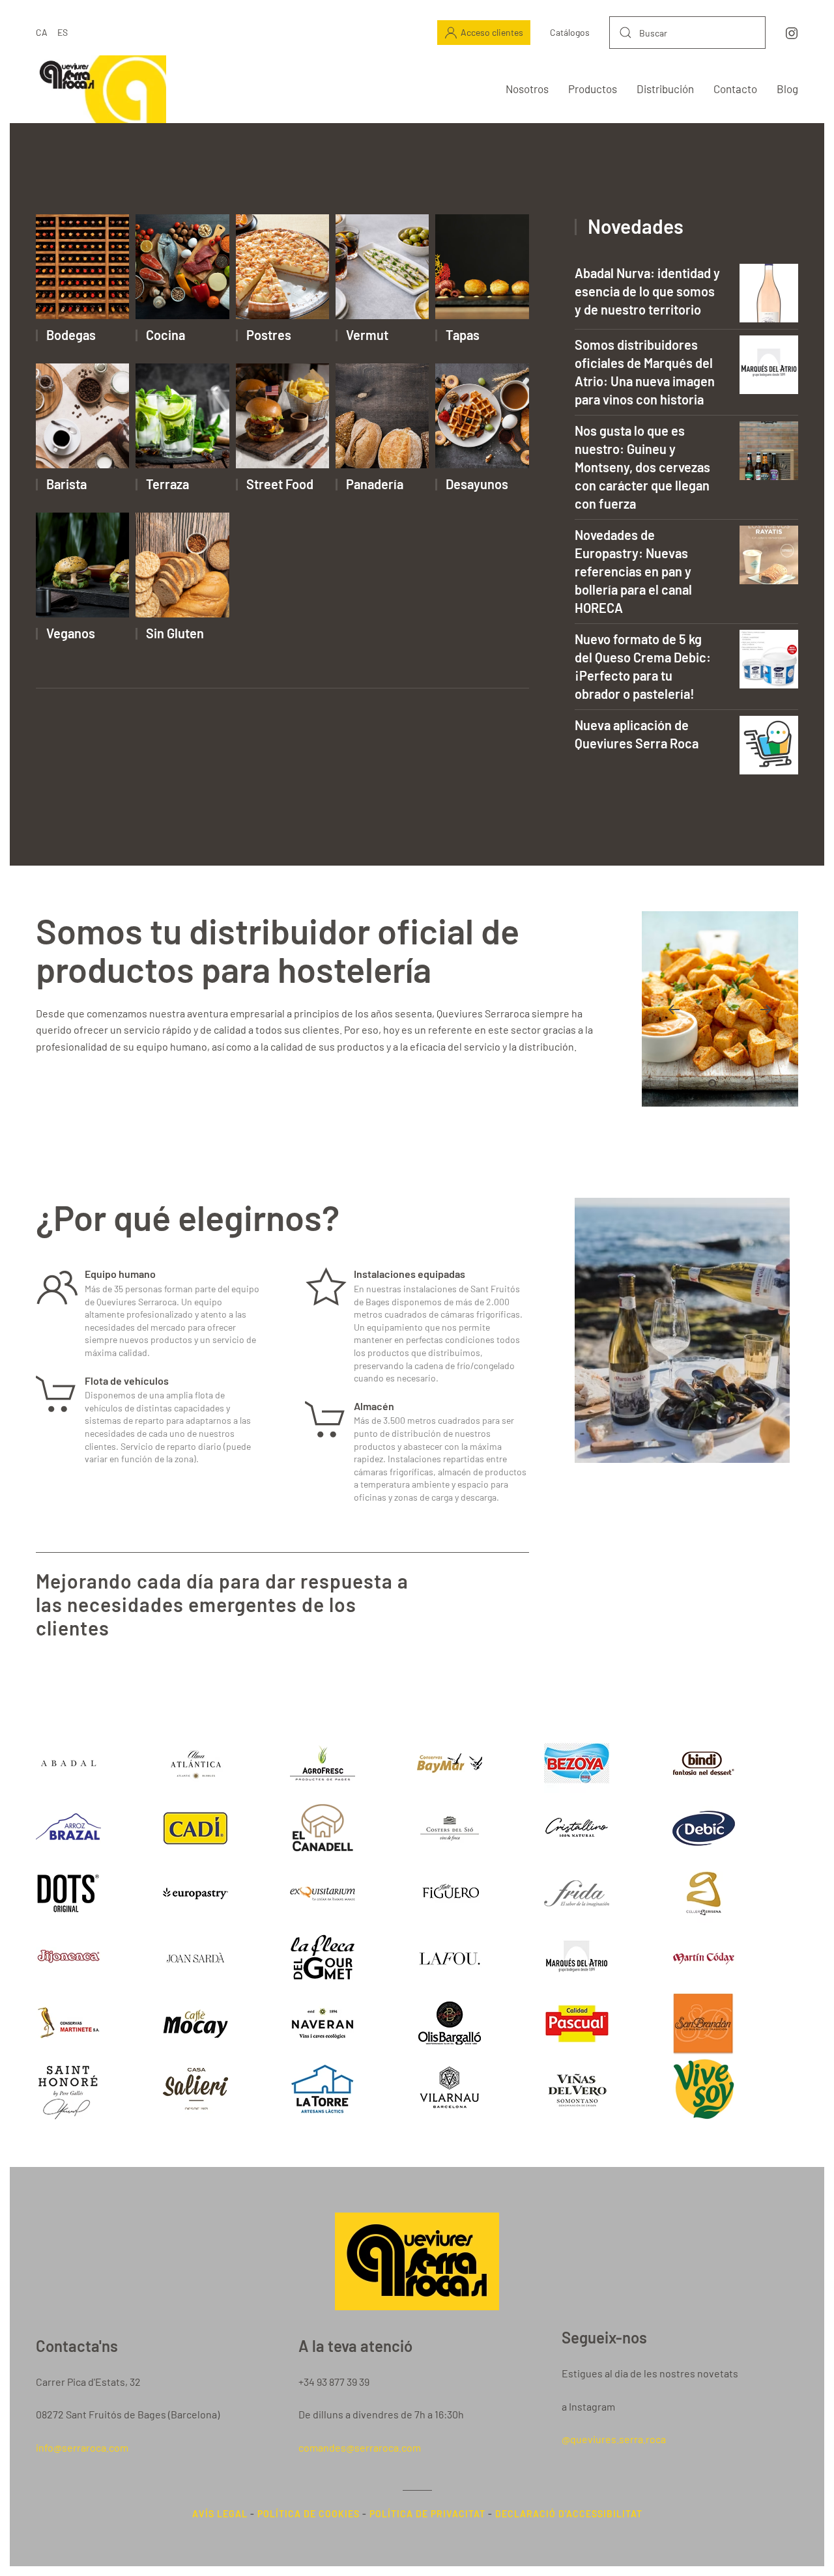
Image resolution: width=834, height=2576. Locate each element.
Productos (593, 89)
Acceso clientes (492, 32)
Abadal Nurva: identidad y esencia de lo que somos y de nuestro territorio (647, 291)
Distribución (665, 89)
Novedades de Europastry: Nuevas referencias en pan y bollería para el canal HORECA (633, 571)
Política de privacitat (427, 2514)
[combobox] (687, 33)
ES (63, 32)
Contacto (735, 89)
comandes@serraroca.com (360, 2447)
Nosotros (527, 89)
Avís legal (220, 2514)
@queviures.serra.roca (614, 2439)
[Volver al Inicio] (101, 89)
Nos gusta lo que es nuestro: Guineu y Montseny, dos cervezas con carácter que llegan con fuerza (642, 467)
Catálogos (570, 32)
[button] (674, 1010)
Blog (787, 89)
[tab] (697, 1083)
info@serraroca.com (82, 2447)
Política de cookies (309, 2514)
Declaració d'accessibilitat (569, 2514)
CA (42, 32)
